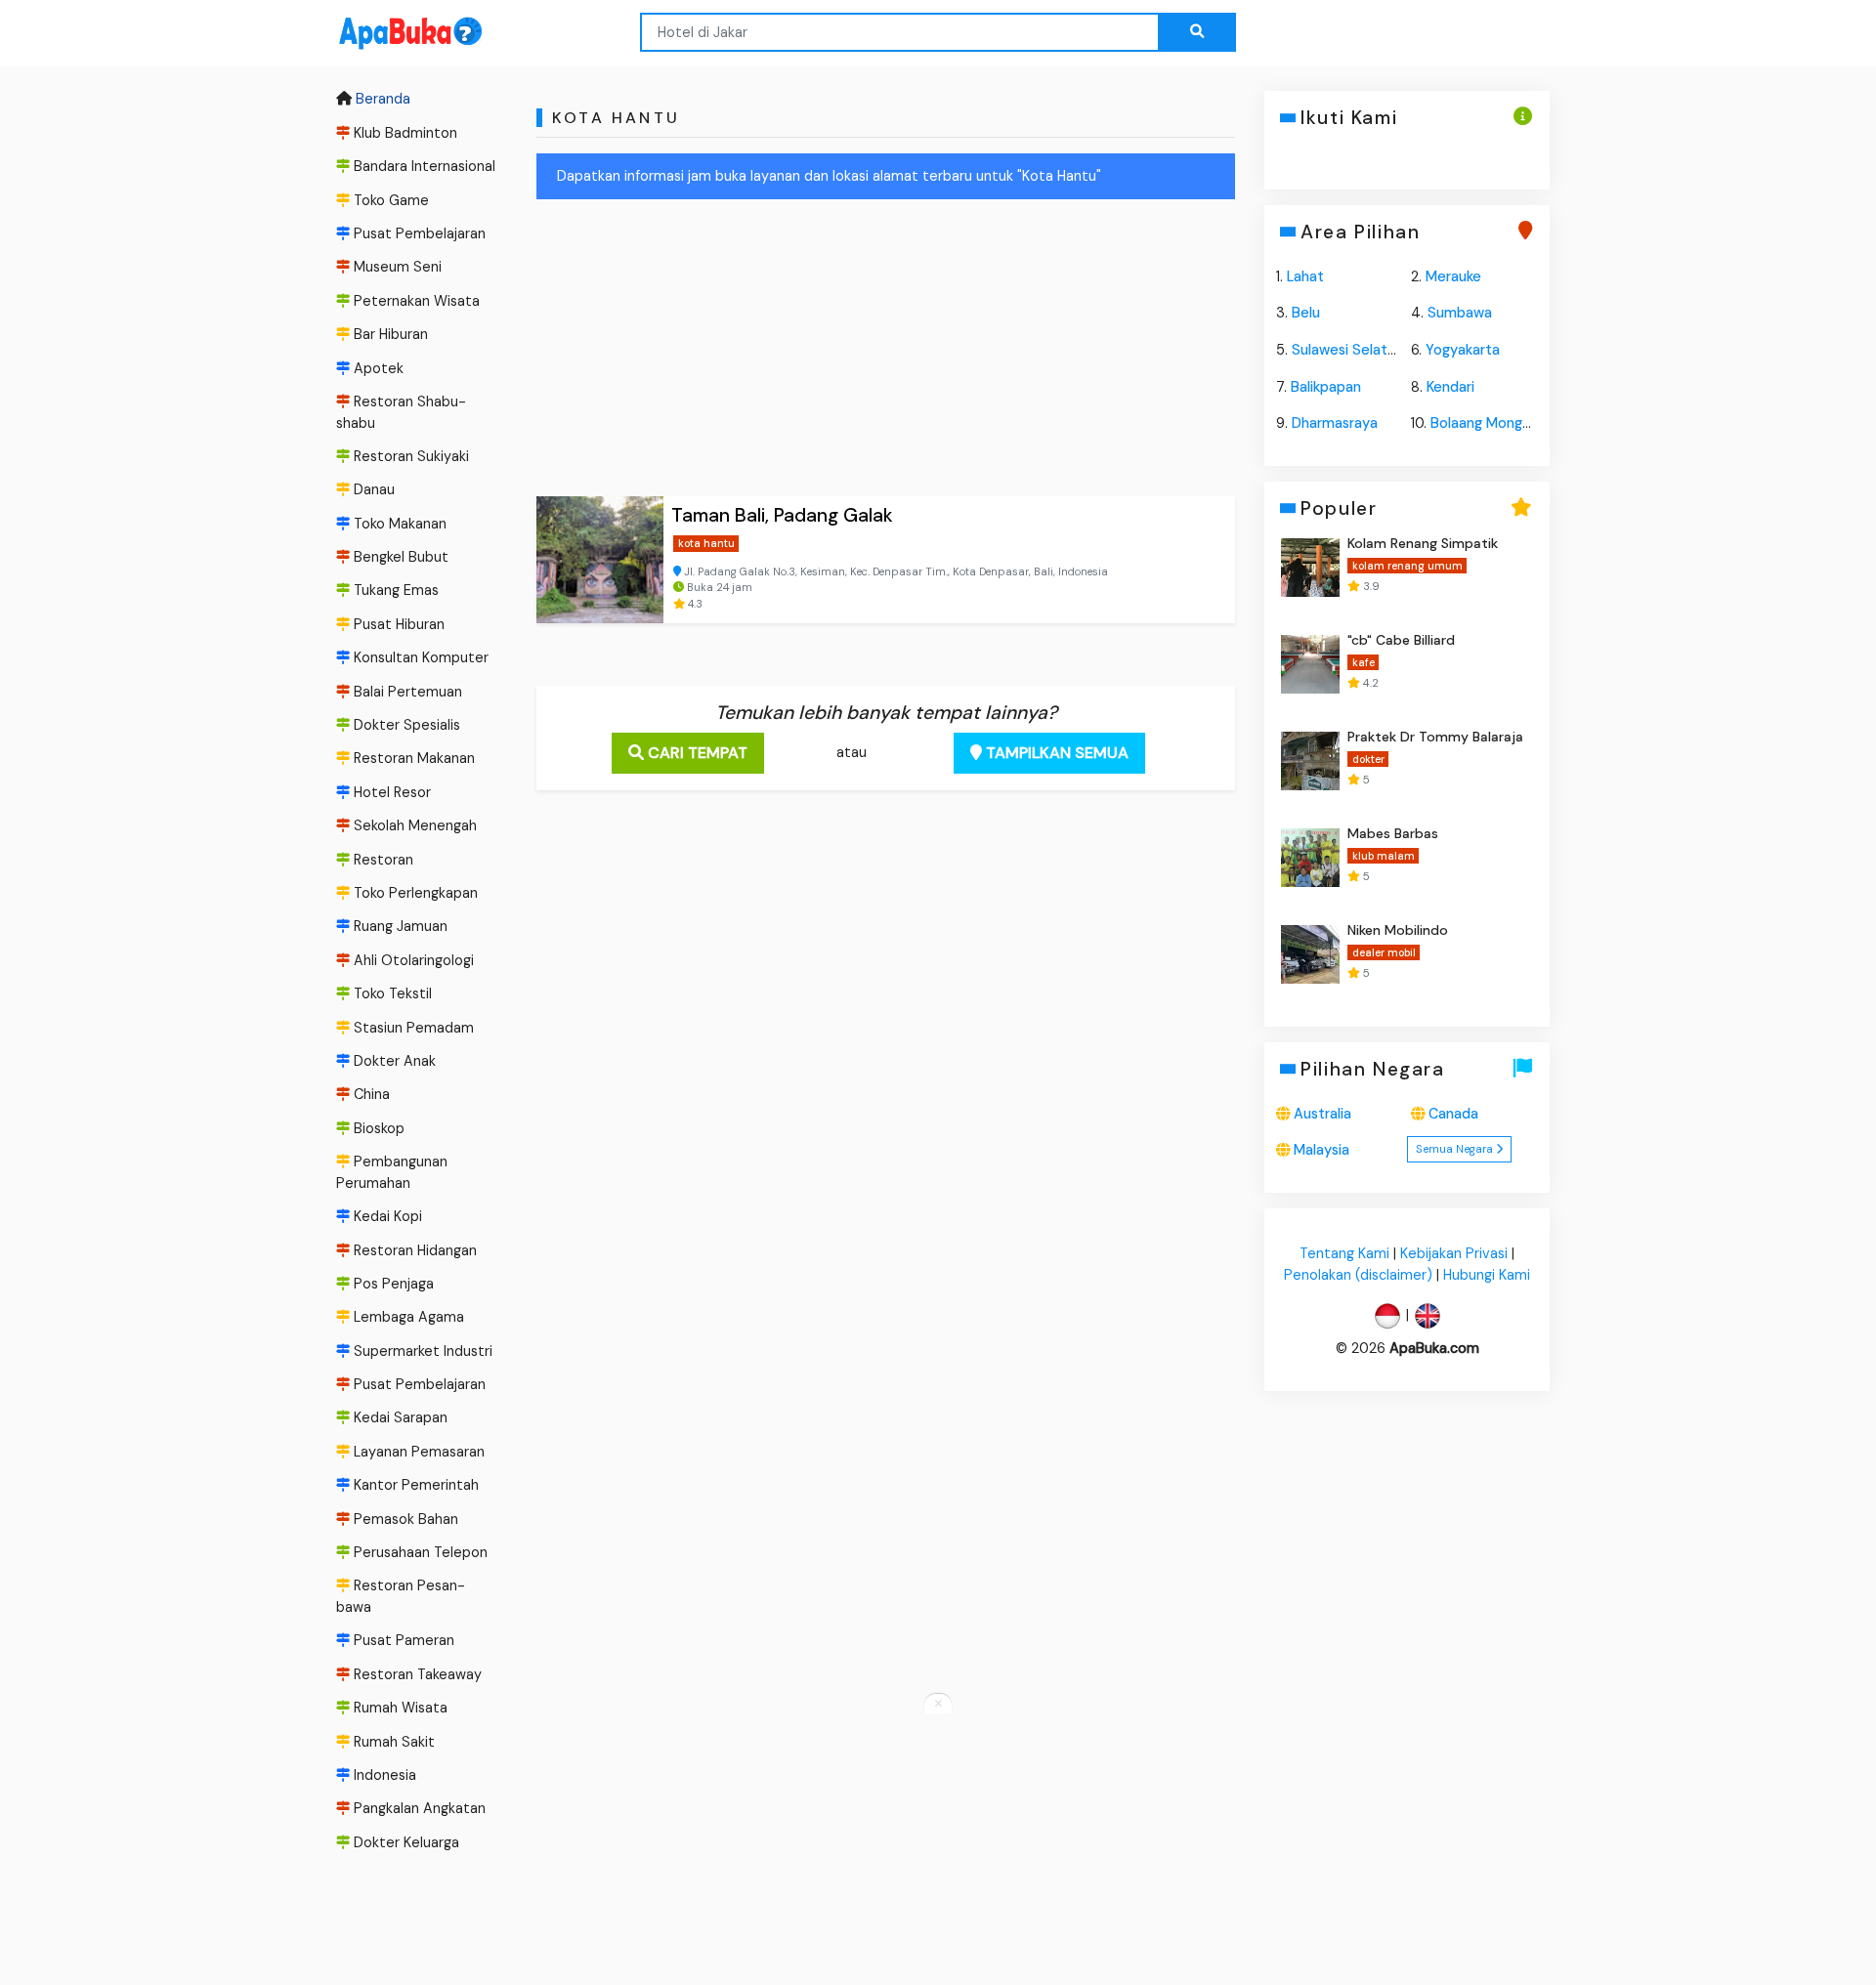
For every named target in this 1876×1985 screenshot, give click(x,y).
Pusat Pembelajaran (418, 233)
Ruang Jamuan (399, 927)
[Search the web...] (1197, 32)
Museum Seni (396, 267)
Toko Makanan (398, 524)
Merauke (1453, 276)
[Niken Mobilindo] (1310, 954)
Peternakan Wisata (415, 301)
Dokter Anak (393, 1061)
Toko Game (389, 200)
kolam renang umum (1407, 566)
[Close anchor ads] (938, 1705)
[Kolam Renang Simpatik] (1310, 568)
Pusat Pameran (402, 1641)
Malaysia (1322, 1151)
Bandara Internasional (423, 166)
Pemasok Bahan (404, 1519)
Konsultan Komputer (419, 657)
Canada (1453, 1114)
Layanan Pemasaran (417, 1452)
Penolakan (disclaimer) (1358, 1275)
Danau (372, 489)
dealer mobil (1383, 952)
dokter (1367, 759)
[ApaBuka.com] (385, 34)
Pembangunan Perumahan (392, 1172)
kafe (1363, 662)
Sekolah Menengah (413, 825)
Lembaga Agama (407, 1317)
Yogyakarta (1463, 350)
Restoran (382, 860)
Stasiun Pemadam (412, 1028)
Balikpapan (1326, 387)
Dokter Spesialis (405, 725)
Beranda (381, 100)
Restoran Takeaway (416, 1674)
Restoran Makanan (412, 759)
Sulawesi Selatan (1347, 350)
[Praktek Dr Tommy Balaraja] (1310, 761)
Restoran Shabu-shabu (401, 412)
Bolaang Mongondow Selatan (1526, 423)
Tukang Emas (394, 591)
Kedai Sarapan (399, 1418)
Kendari (1450, 387)
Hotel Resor (390, 792)
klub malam (1383, 856)
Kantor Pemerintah (414, 1485)
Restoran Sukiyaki (409, 456)
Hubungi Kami (1487, 1275)
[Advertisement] (886, 352)
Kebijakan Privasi (1454, 1253)
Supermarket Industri (421, 1351)
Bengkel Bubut (399, 557)
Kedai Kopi (386, 1216)
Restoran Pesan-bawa (401, 1597)
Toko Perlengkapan (414, 893)
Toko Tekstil (391, 993)
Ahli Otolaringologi (412, 960)
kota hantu (706, 543)
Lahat (1305, 276)
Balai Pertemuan (406, 692)
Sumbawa (1460, 313)
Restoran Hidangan (413, 1250)
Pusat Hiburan (397, 624)
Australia (1322, 1114)
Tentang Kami (1344, 1253)
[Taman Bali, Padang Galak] (600, 560)
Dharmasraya (1335, 423)
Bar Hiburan (389, 334)
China (370, 1094)
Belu (1306, 313)
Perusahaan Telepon (419, 1552)
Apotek (377, 368)
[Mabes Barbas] (1310, 858)
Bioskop (377, 1128)
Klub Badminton (404, 133)
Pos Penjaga (392, 1284)
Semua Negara (1456, 1150)
